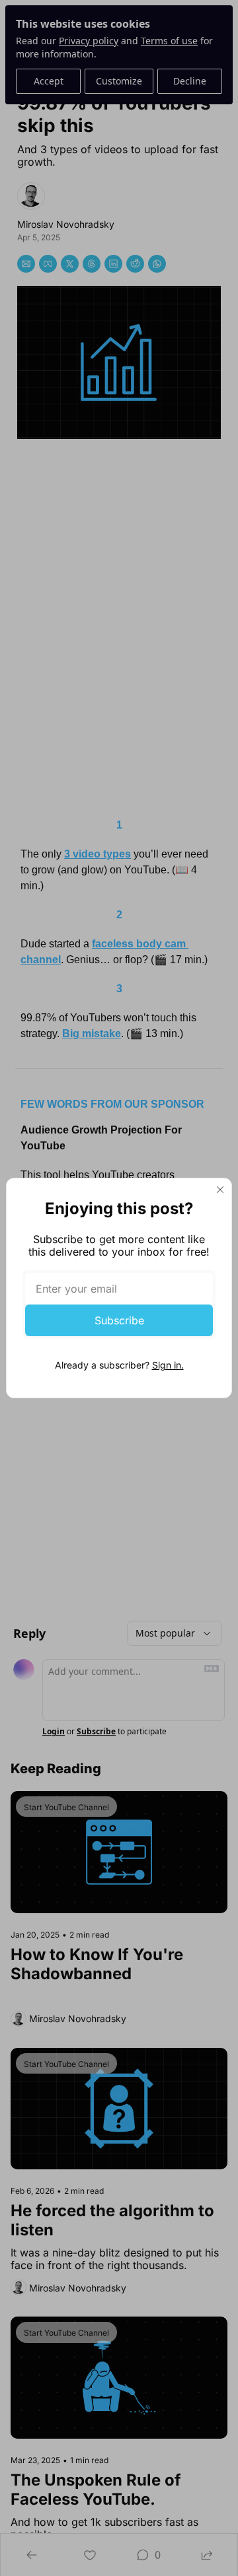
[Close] (220, 1190)
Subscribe (119, 1320)
